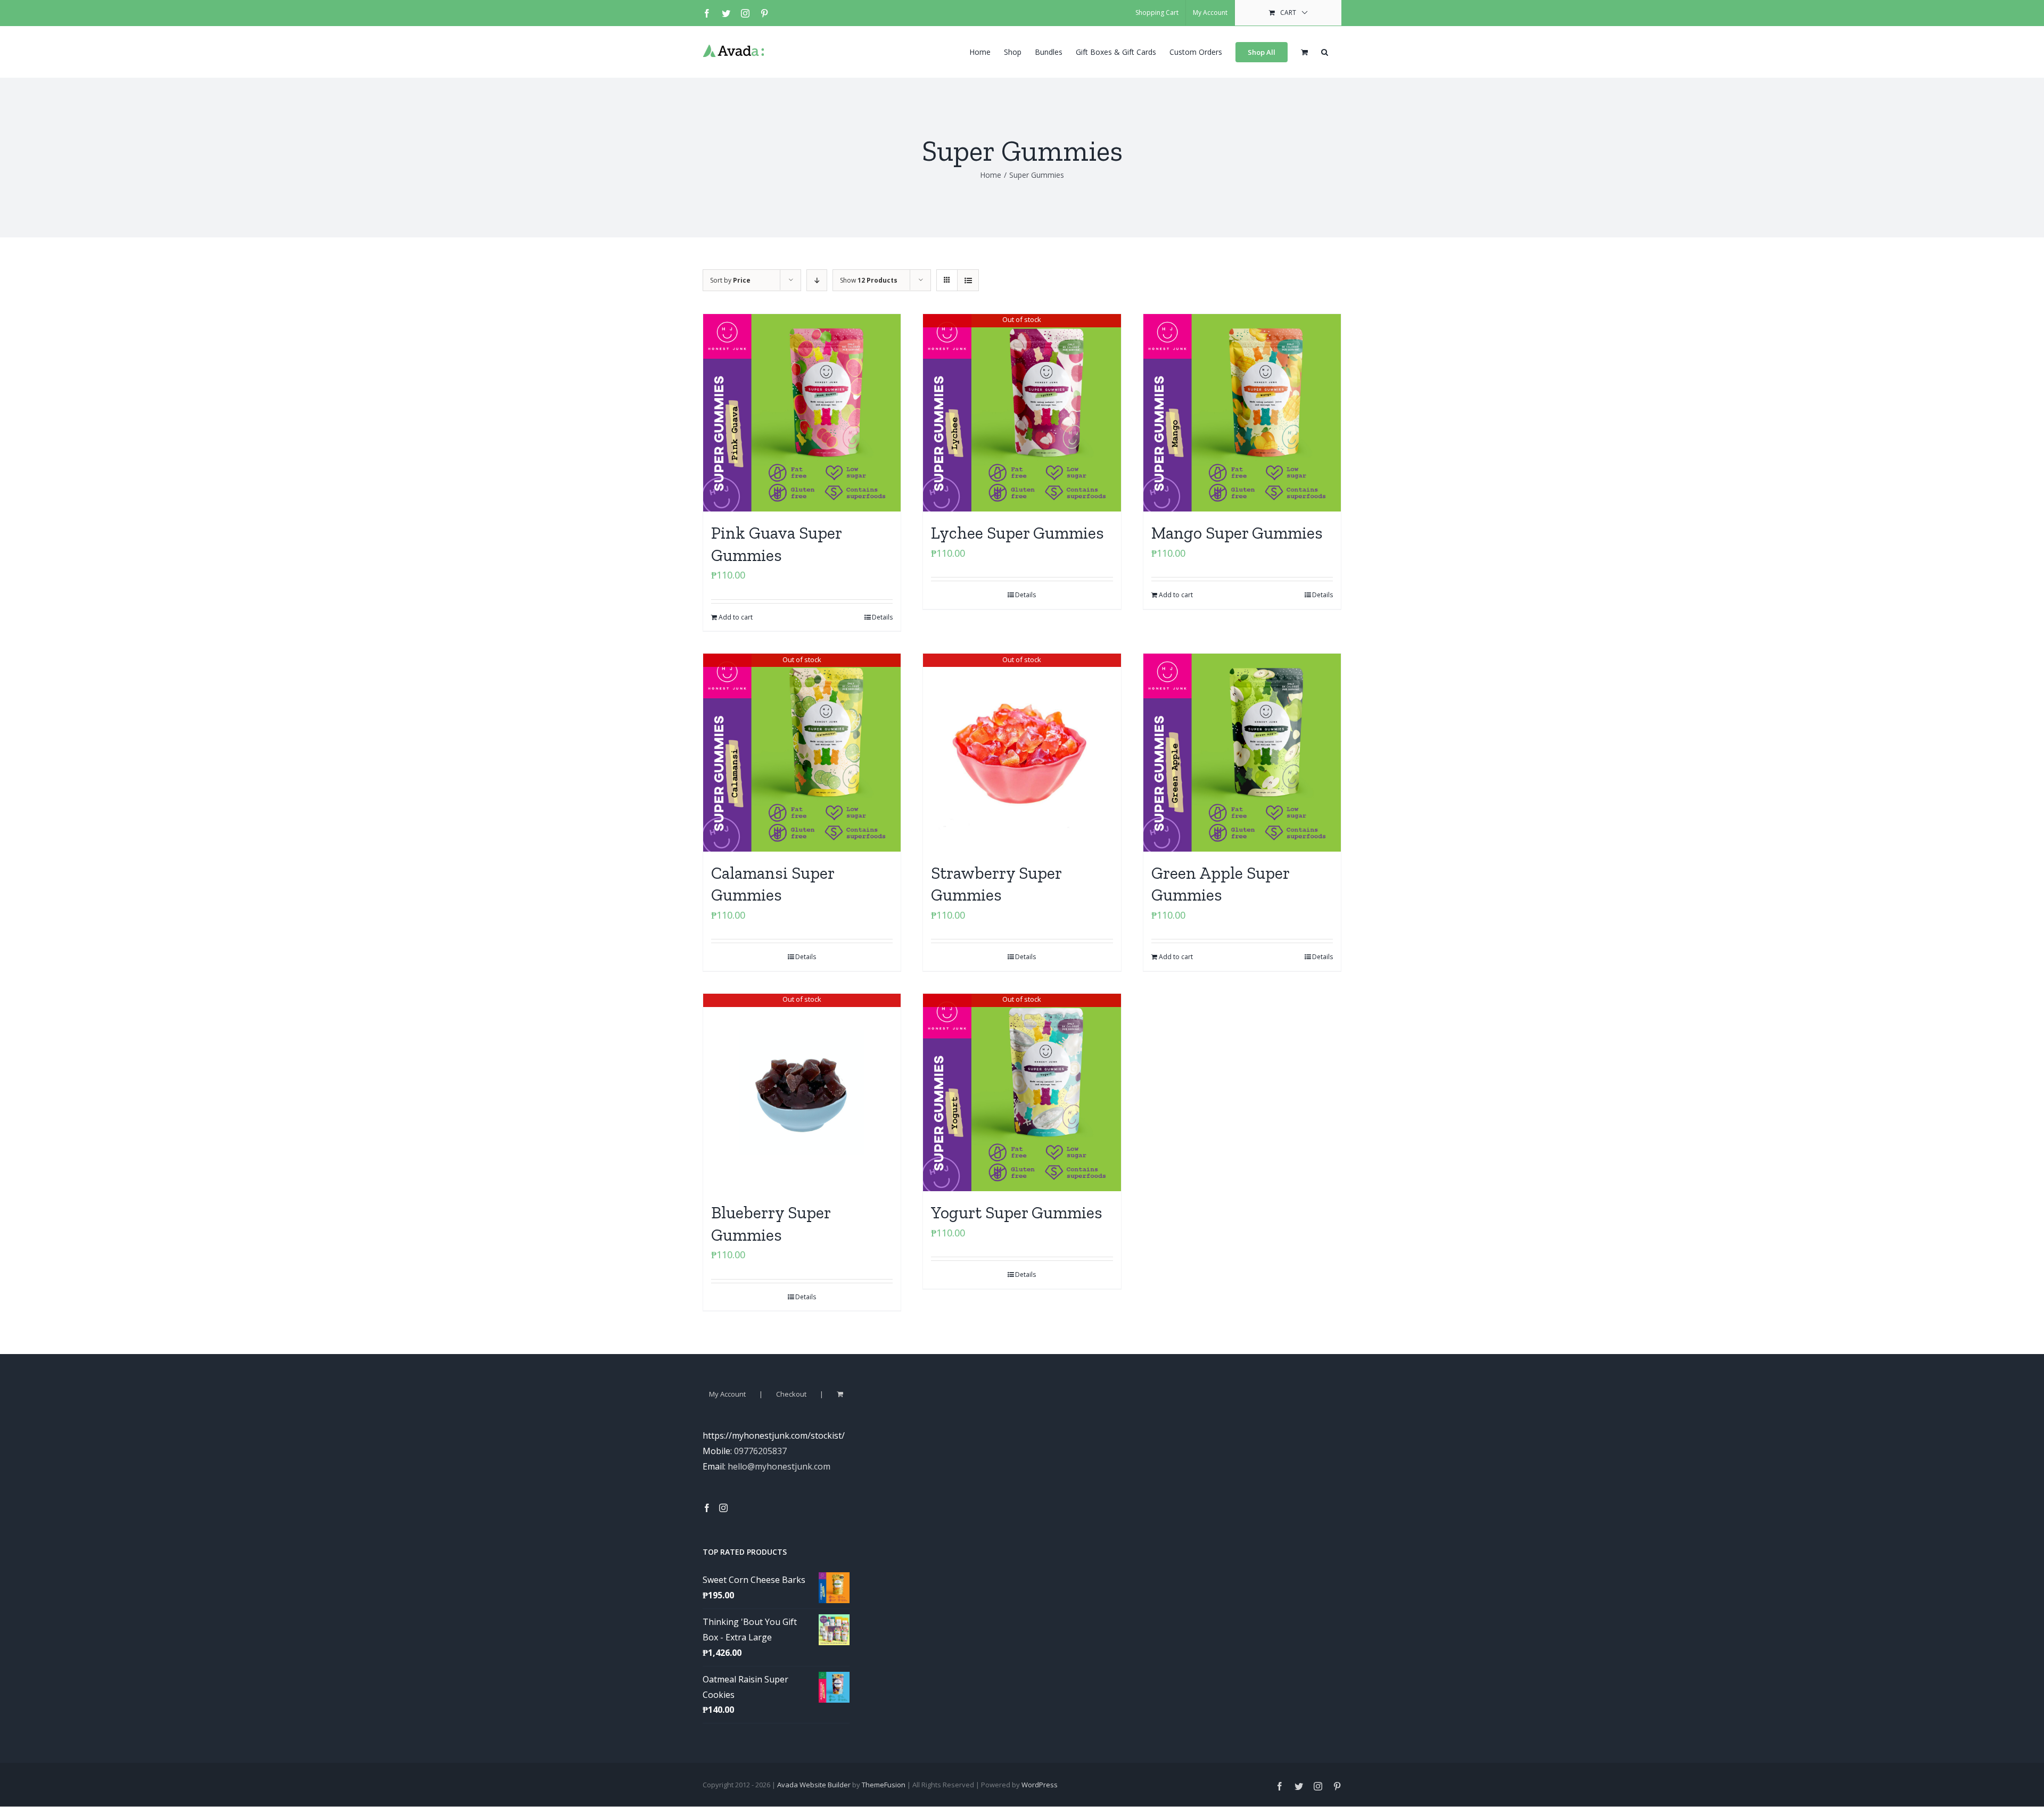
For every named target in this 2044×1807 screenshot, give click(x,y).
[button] (1325, 51)
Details (882, 617)
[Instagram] (723, 1508)
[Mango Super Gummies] (1242, 413)
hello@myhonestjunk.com (779, 1466)
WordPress (1040, 1785)
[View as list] (968, 280)
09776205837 (760, 1451)
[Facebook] (707, 1508)
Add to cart (736, 617)
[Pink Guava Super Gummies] (802, 413)
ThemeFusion (884, 1785)
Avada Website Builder (814, 1785)
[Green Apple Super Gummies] (1242, 752)
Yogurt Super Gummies (1017, 1212)
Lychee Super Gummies (1017, 533)
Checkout (791, 1394)
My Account (727, 1394)
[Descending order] (817, 280)
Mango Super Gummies (1237, 533)
